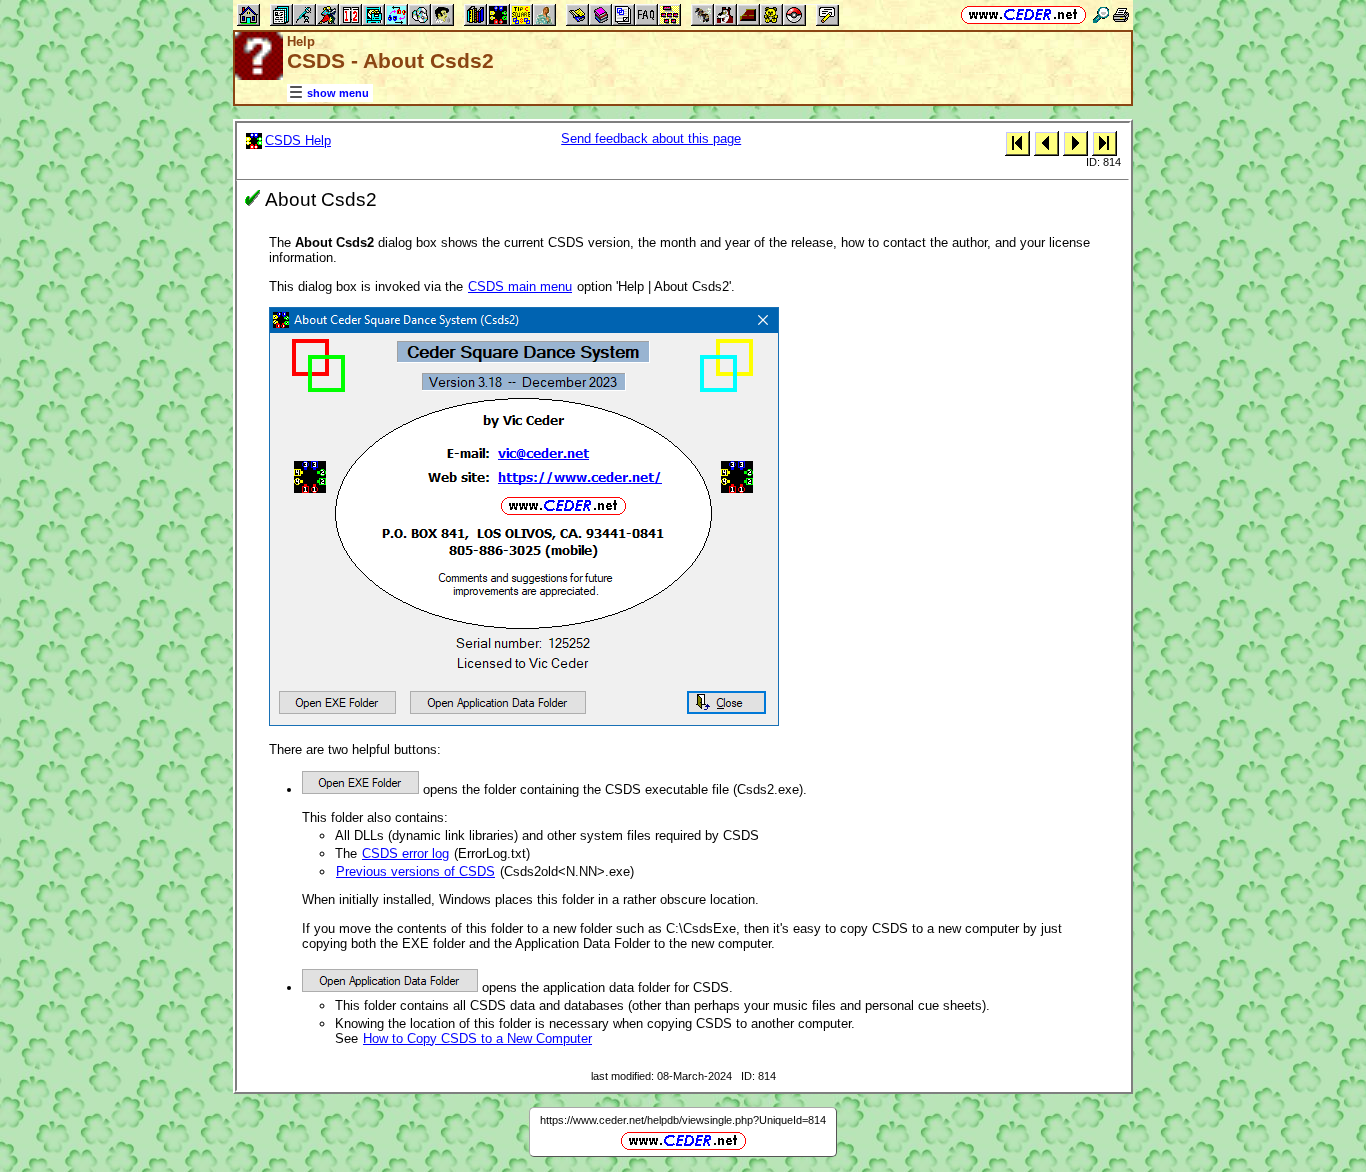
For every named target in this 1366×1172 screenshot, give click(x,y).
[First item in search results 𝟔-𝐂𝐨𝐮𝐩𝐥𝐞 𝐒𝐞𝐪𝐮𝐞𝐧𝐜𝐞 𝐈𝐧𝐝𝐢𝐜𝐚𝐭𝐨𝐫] (1017, 142)
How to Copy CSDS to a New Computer (477, 1038)
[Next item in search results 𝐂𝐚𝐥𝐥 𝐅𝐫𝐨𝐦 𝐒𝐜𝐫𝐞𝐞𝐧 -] (1075, 142)
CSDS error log (405, 853)
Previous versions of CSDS (415, 871)
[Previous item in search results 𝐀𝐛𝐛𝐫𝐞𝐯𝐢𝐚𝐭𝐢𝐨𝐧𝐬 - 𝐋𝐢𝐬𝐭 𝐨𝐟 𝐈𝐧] (1046, 142)
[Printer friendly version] (1121, 14)
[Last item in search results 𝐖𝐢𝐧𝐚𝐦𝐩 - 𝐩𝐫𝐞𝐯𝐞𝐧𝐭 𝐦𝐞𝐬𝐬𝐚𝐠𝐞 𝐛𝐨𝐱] (1104, 142)
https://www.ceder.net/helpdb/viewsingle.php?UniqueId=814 (683, 1120)
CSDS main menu (520, 286)
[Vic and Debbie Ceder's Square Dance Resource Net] (1023, 14)
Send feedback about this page (651, 138)
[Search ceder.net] (1101, 14)
